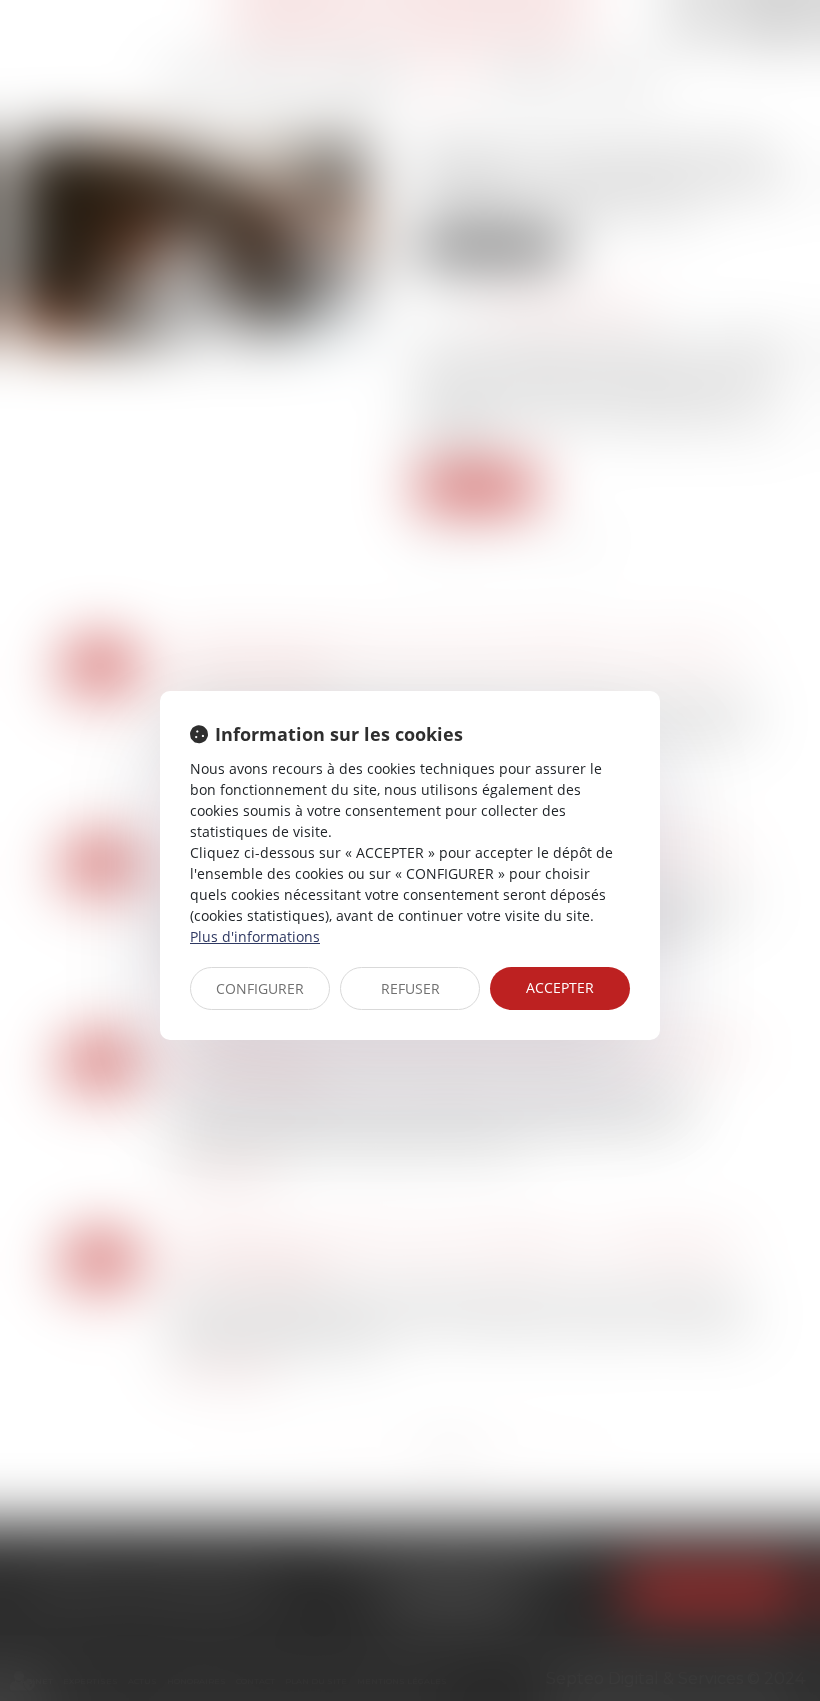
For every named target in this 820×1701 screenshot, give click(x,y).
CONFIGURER (260, 988)
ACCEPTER (560, 987)
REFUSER (410, 988)
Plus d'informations (255, 936)
